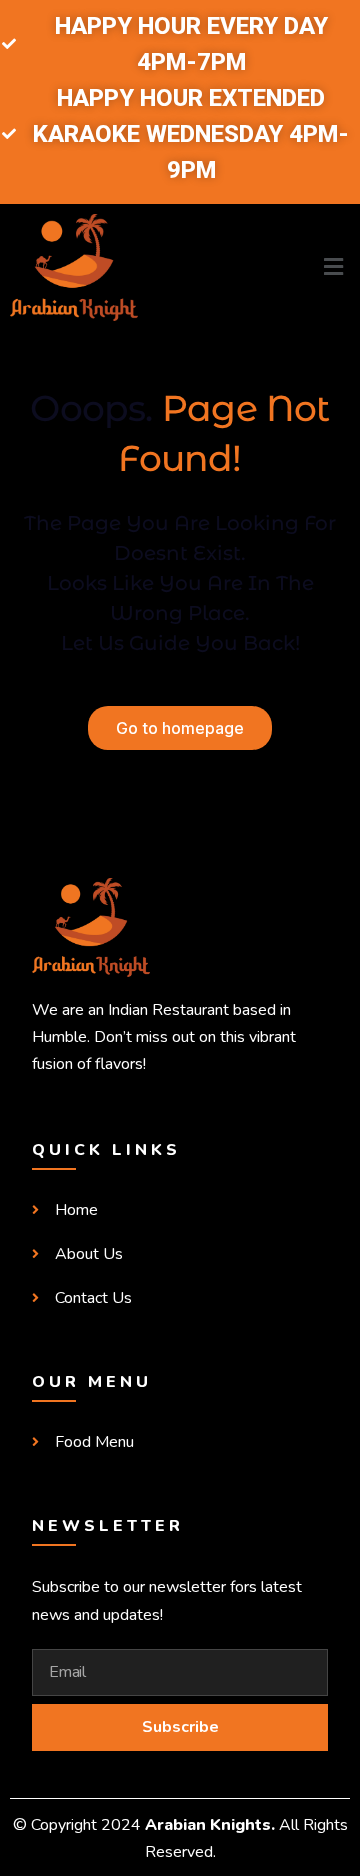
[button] (270, 267)
